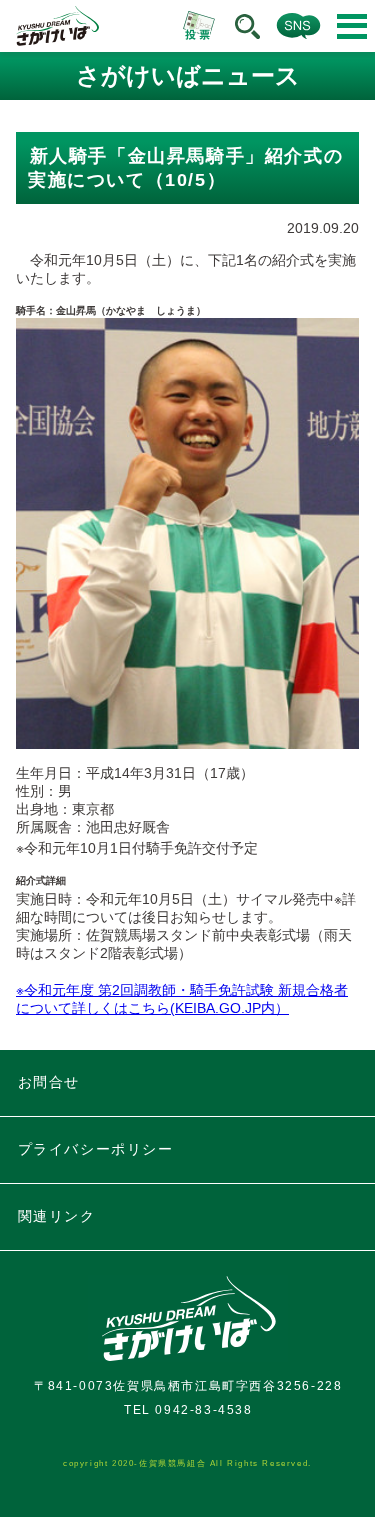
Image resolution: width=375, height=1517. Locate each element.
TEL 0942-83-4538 (188, 1410)
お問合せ (49, 1082)
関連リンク (57, 1216)
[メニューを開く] (352, 26)
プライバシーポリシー (96, 1149)
